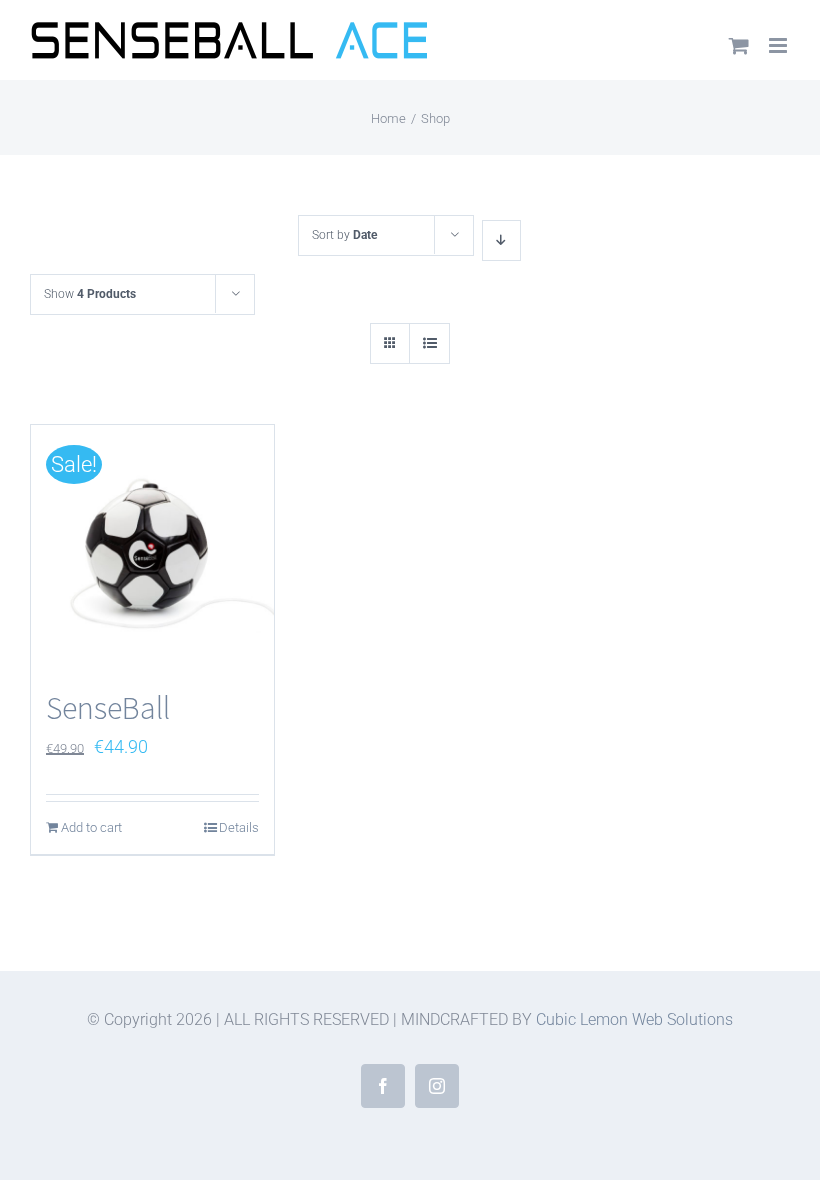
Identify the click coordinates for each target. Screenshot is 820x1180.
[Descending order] (501, 240)
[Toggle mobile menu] (779, 45)
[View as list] (429, 343)
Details (239, 827)
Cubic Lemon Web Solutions (634, 1019)
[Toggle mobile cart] (739, 45)
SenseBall (108, 708)
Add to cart (91, 827)
